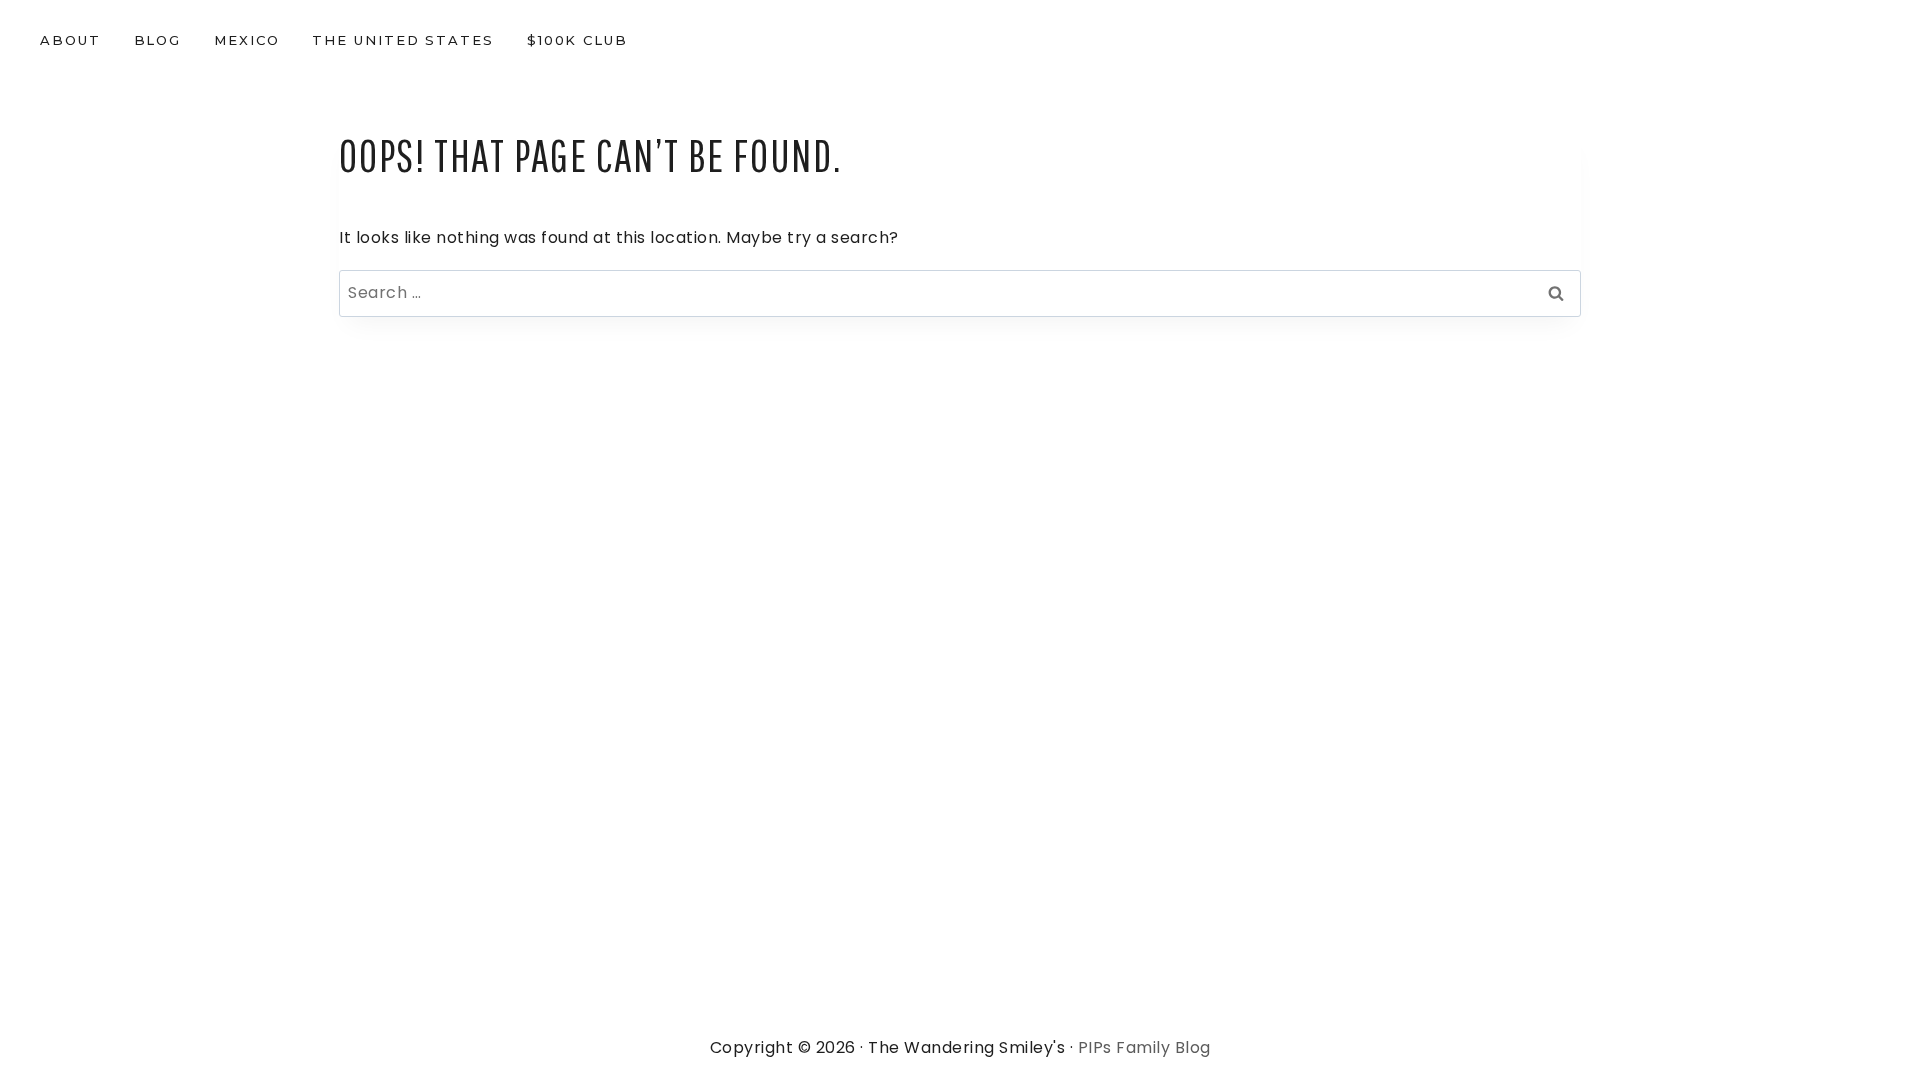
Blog (158, 40)
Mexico (247, 40)
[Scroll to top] (1858, 1038)
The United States (403, 40)
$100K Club (578, 40)
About (70, 40)
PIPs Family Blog (1144, 1047)
